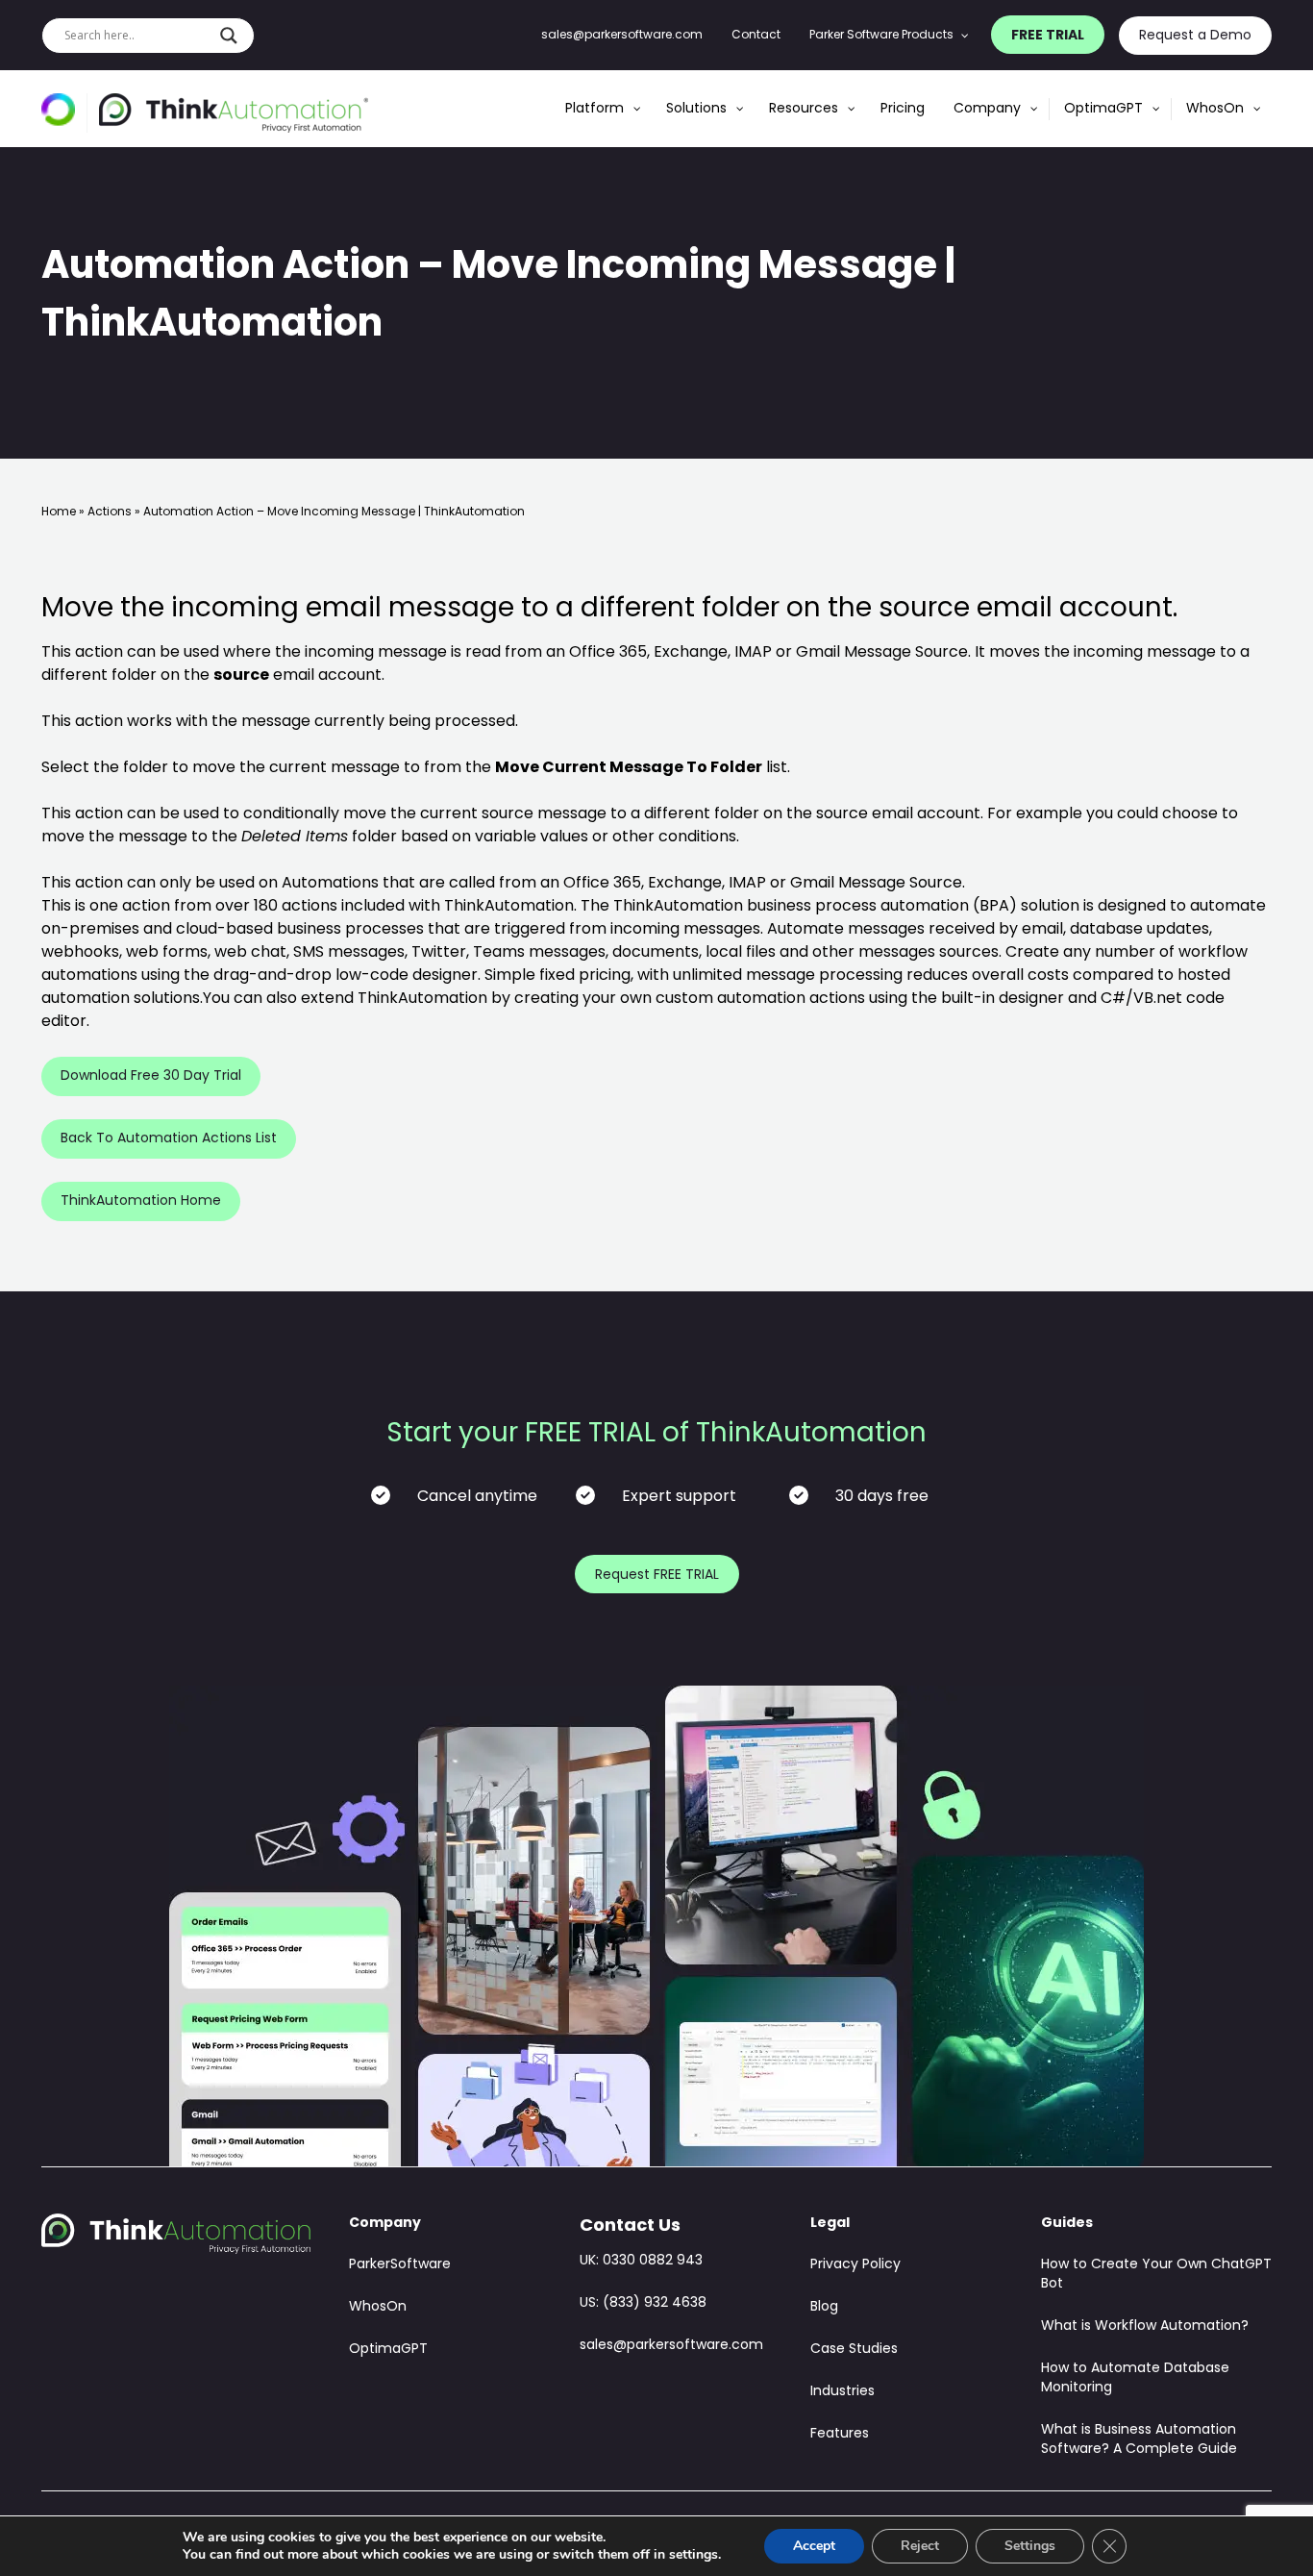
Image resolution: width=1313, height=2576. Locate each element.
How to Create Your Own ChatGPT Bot (1156, 2275)
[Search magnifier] (229, 36)
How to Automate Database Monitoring (1135, 2378)
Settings (1030, 2546)
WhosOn (378, 2307)
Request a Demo (1195, 36)
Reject (920, 2546)
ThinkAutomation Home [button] (141, 1201)
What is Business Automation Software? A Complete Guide (1139, 2440)
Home (59, 513)
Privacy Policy (855, 2265)
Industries (842, 2392)
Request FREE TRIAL (657, 1576)
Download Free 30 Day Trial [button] (151, 1076)
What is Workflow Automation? (1145, 2326)
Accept (814, 2546)
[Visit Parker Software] (64, 113)
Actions (110, 513)
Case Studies (854, 2350)
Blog (824, 2307)
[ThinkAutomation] (234, 113)
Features (840, 2434)
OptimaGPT (388, 2350)
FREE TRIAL (1048, 36)
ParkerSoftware (400, 2265)
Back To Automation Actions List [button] (169, 1139)
